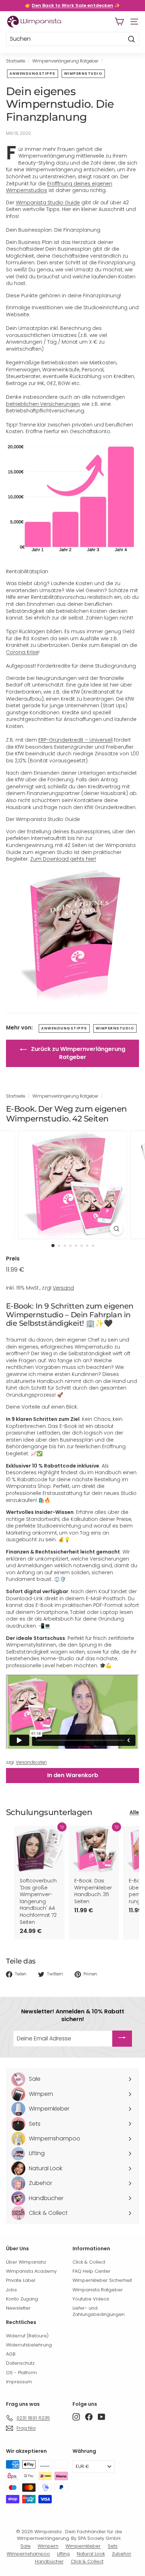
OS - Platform (21, 2373)
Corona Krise (22, 652)
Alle (134, 1812)
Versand (63, 1288)
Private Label (21, 2280)
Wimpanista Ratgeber (98, 2290)
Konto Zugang (22, 2299)
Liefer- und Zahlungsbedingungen (99, 2311)
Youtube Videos (91, 2299)
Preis (13, 1259)
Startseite (15, 61)
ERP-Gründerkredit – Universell (75, 740)
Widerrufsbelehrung (29, 2345)
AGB (11, 2354)
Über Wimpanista (26, 2262)
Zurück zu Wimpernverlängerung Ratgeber (77, 1053)
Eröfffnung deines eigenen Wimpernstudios (59, 187)
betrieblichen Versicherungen (43, 404)
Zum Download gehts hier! (63, 859)
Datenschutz (20, 2363)
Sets (113, 2546)
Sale (26, 2546)
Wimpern (48, 2546)
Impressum (19, 2382)
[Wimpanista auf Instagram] (76, 2417)
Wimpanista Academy (31, 2271)
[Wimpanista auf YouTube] (102, 2417)
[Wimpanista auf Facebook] (89, 2417)
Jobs (11, 2290)
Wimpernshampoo (28, 2554)
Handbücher (49, 2561)
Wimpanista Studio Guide (48, 203)
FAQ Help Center (92, 2271)
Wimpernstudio (83, 74)
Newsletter (18, 2308)
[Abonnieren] (122, 2039)
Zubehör (122, 2554)
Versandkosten (31, 1762)
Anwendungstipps (33, 74)
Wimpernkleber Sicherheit (102, 2280)
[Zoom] (117, 1229)
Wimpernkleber (83, 2546)
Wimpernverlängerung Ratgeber (65, 61)
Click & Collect (89, 2262)
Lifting (63, 2554)
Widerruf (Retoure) (27, 2336)
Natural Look (91, 2554)
